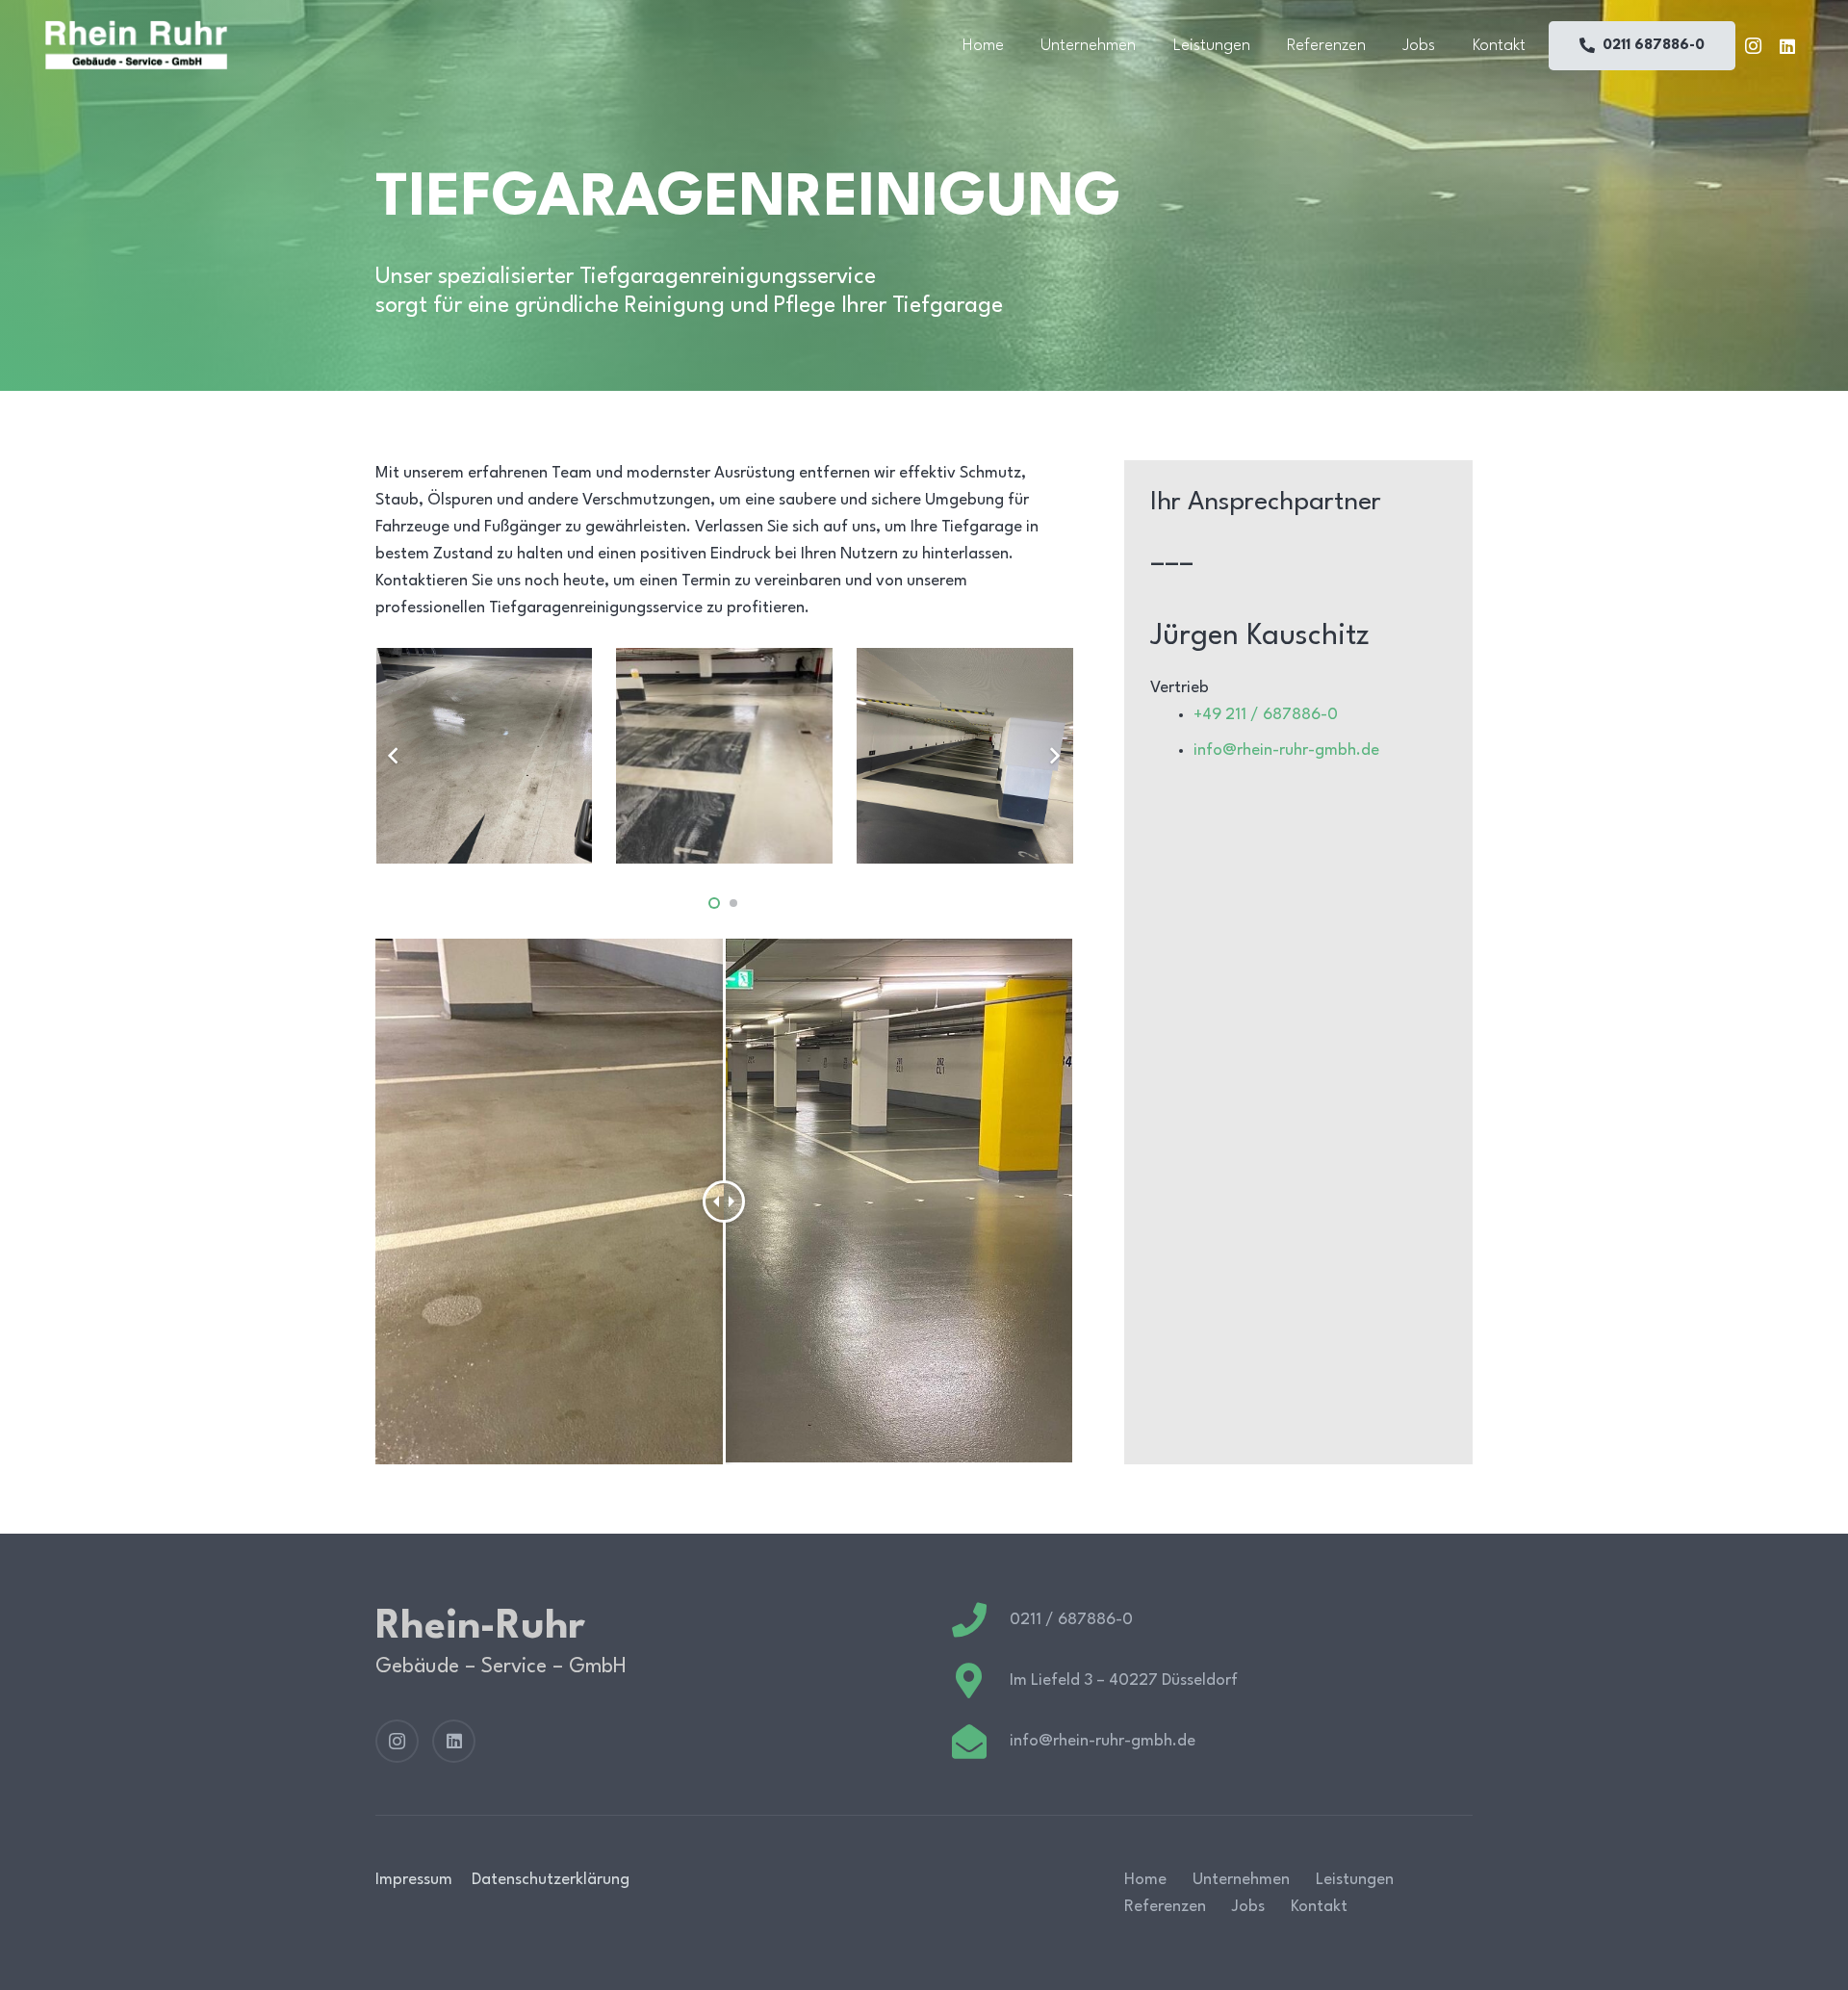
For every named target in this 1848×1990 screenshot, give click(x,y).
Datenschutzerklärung (551, 1880)
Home (1145, 1880)
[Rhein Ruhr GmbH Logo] (136, 45)
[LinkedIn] (1787, 46)
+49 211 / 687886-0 (1266, 715)
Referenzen (1165, 1907)
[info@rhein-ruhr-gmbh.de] (980, 1742)
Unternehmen (1241, 1880)
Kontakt (1319, 1907)
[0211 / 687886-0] (980, 1620)
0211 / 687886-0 (1071, 1620)
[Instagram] (1753, 46)
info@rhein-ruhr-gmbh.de (1286, 750)
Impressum (414, 1880)
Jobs (1248, 1907)
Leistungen (1355, 1880)
